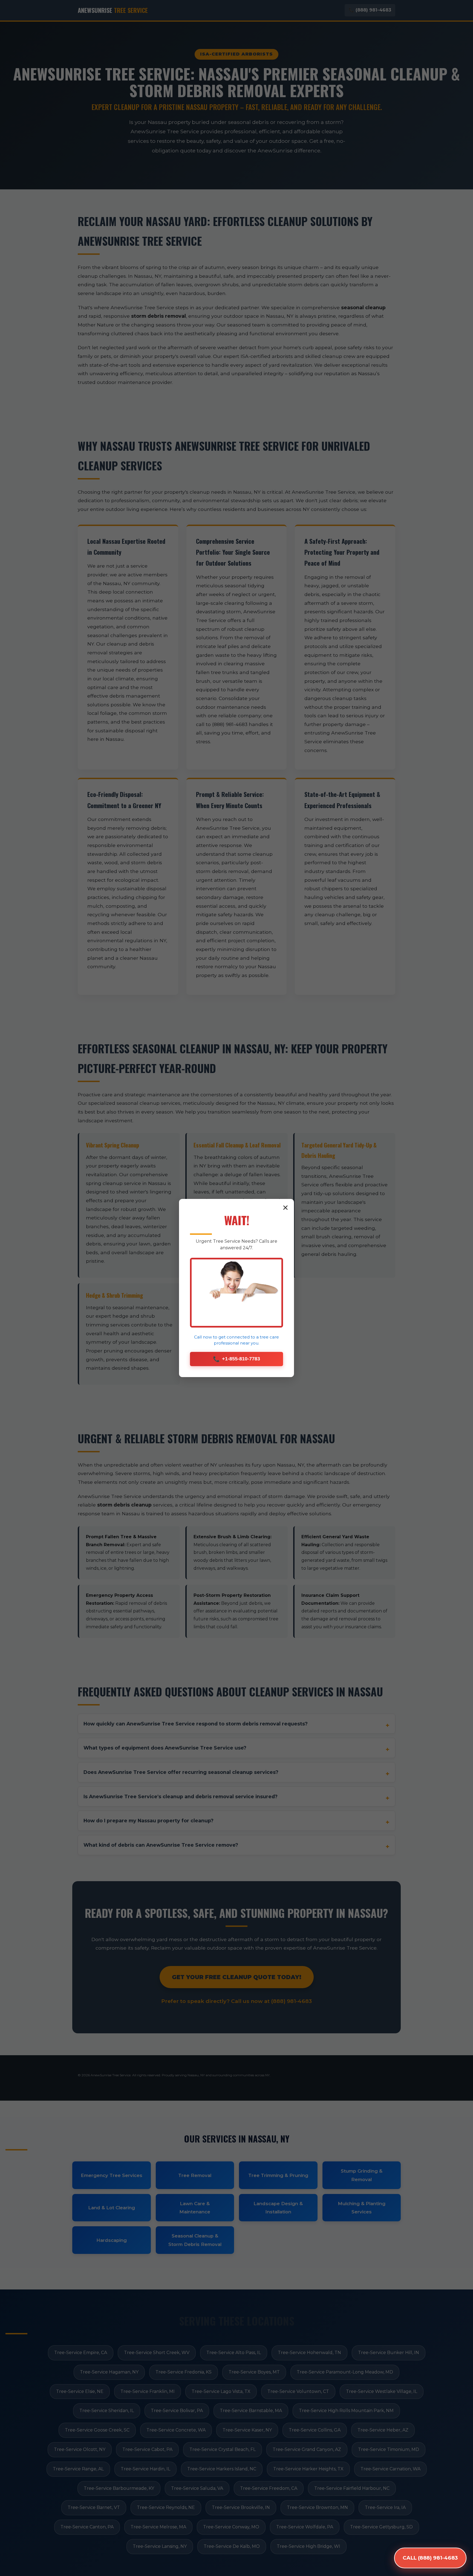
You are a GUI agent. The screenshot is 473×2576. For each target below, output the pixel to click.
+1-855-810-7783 (236, 1359)
